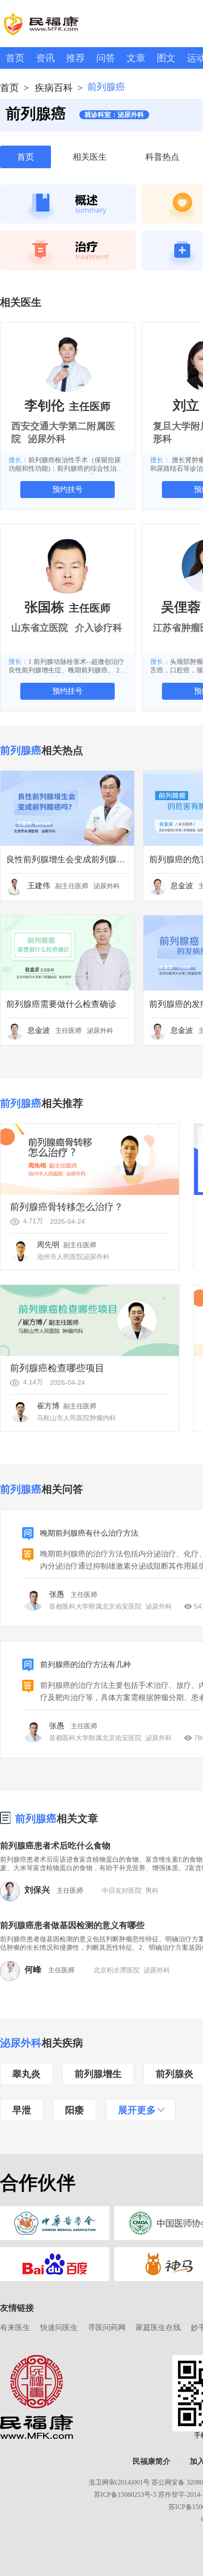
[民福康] (37, 2396)
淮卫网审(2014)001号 (119, 2482)
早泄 (22, 2110)
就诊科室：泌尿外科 (114, 115)
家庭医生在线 (158, 2327)
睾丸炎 (26, 2074)
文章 (136, 58)
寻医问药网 (107, 2327)
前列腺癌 (36, 1819)
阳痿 (75, 2110)
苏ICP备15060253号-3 (125, 2495)
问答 (106, 58)
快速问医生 (59, 2327)
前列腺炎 (175, 2074)
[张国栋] (68, 566)
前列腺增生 (98, 2074)
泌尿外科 (21, 2043)
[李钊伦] (68, 364)
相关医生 (90, 157)
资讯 (45, 58)
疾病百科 (54, 88)
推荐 (76, 58)
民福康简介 (152, 2461)
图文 (166, 58)
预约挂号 (68, 489)
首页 (15, 58)
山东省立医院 (40, 628)
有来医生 (15, 2327)
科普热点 (162, 157)
